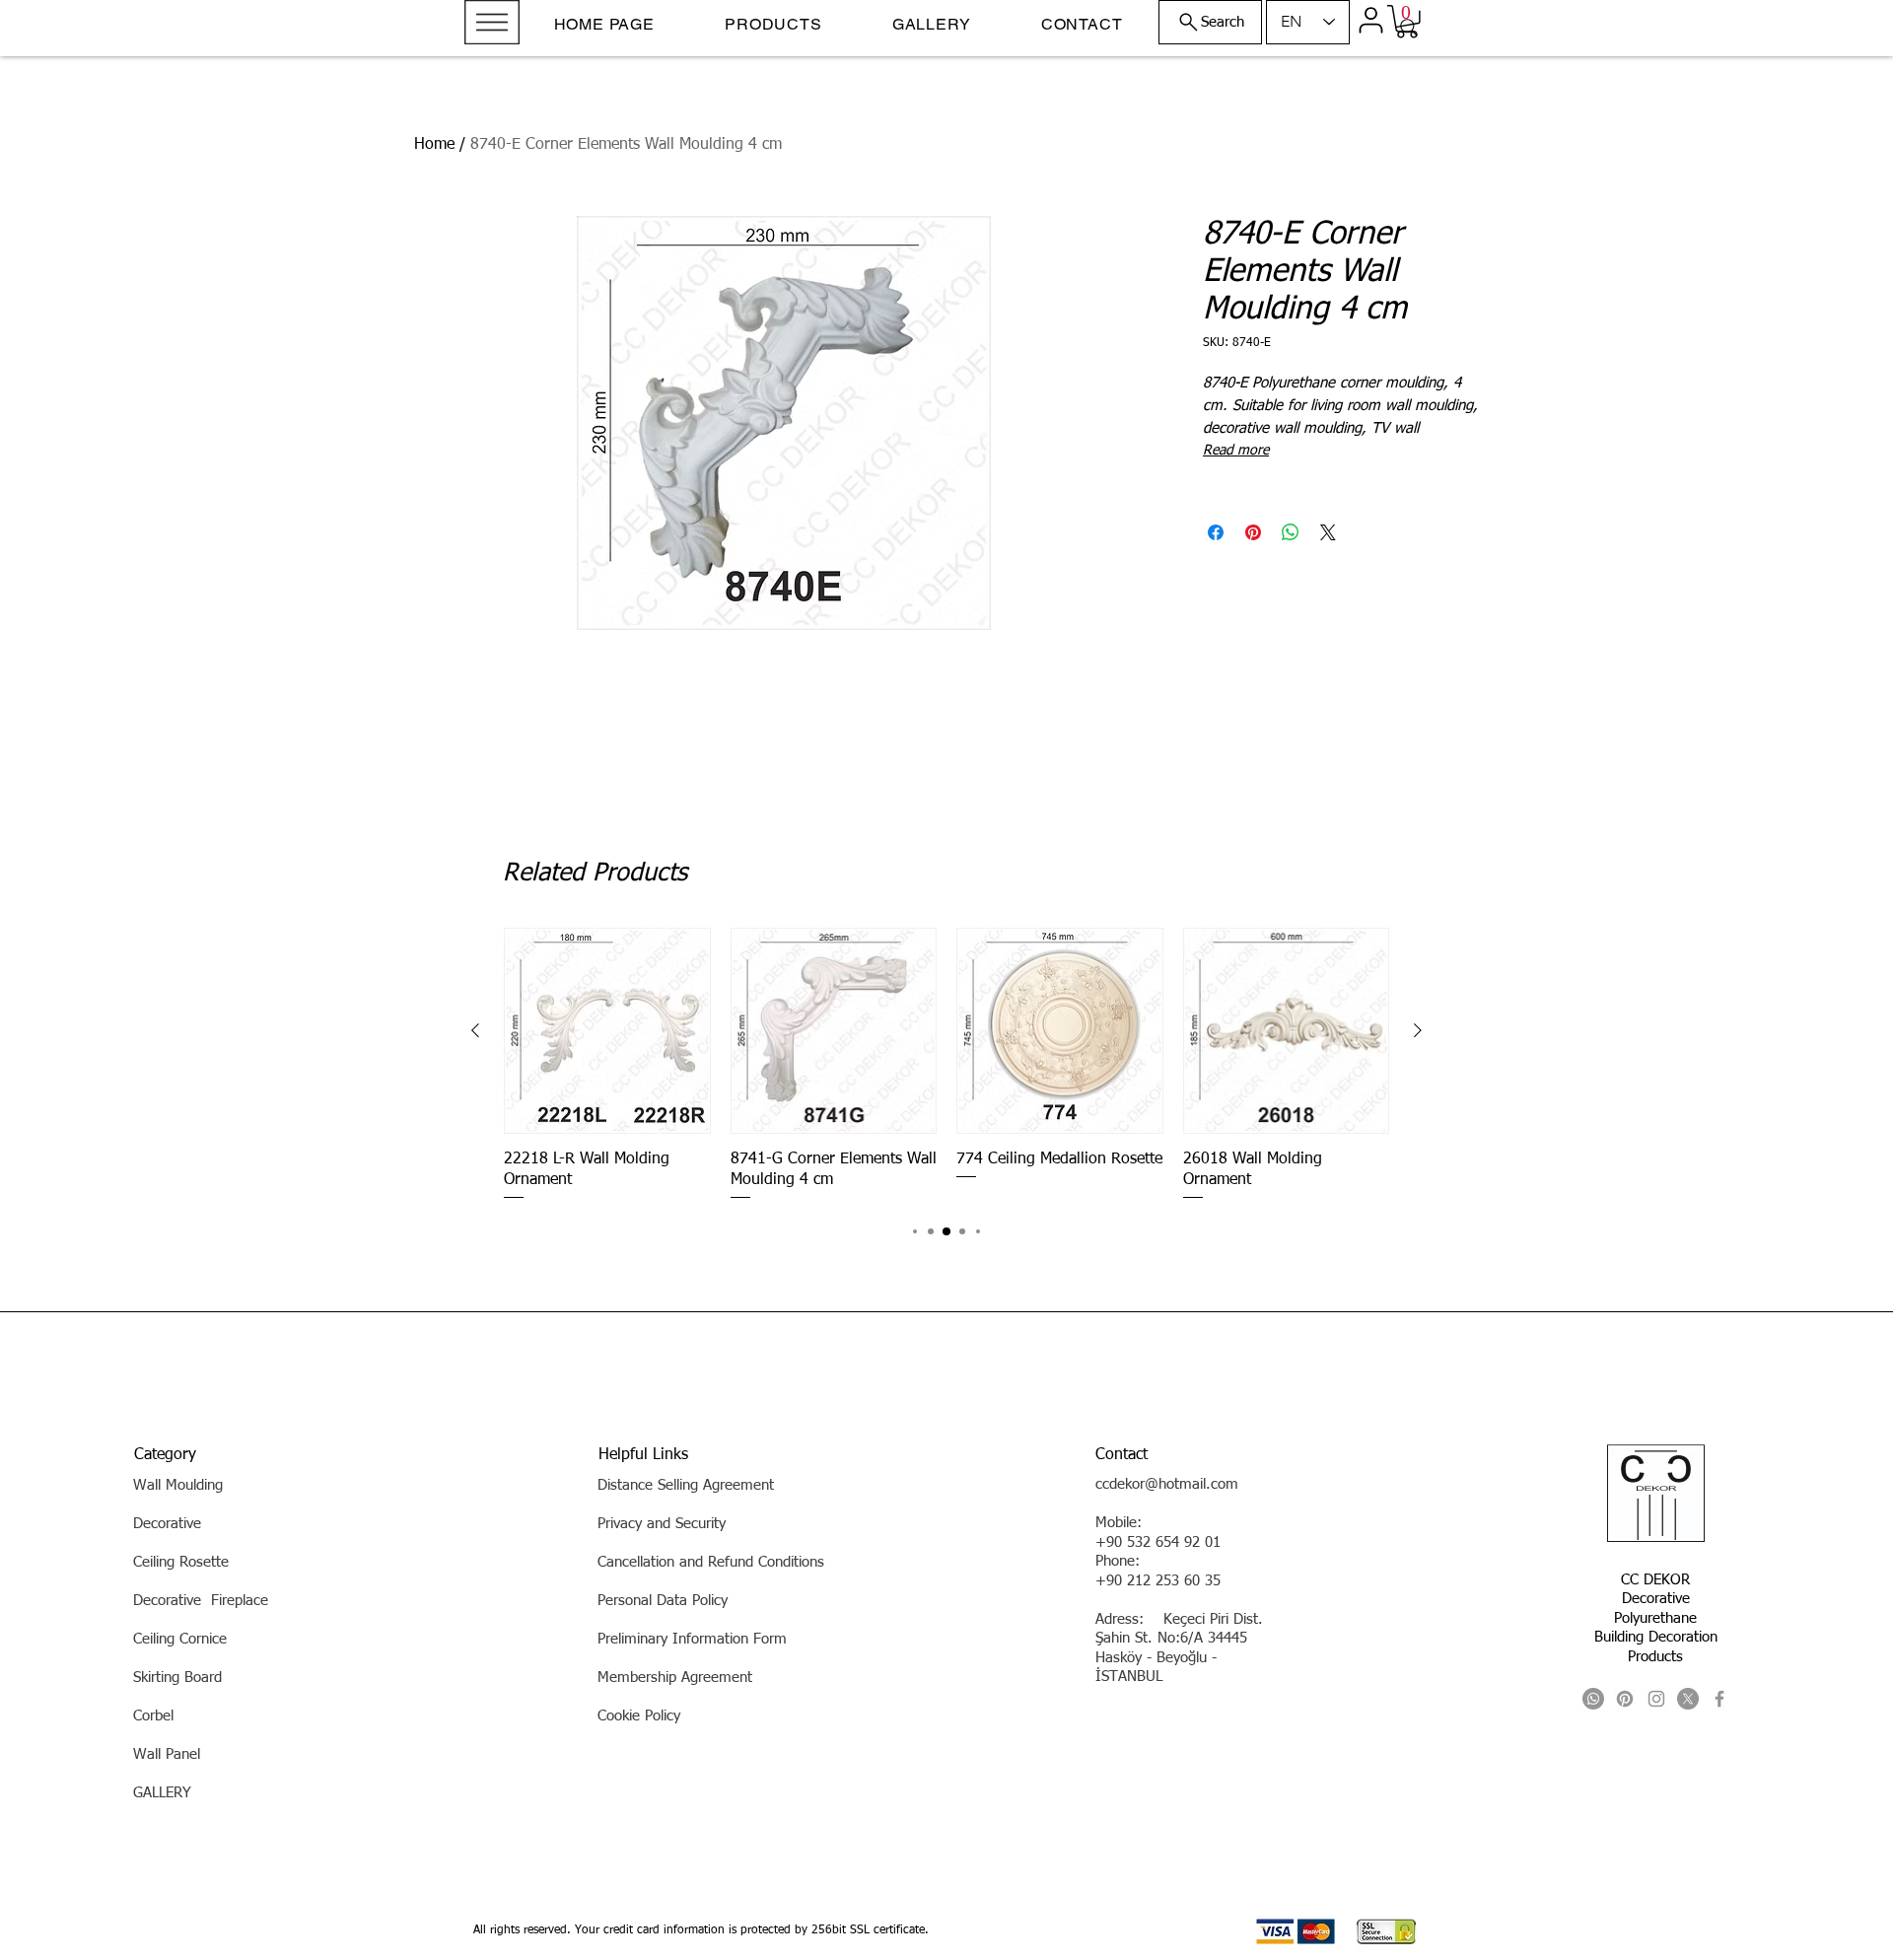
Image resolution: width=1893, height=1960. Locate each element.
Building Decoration (1656, 1637)
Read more (1236, 451)
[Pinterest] (1625, 1699)
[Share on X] (1328, 532)
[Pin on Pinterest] (1253, 532)
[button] (492, 22)
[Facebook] (1719, 1699)
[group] (946, 1065)
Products (1655, 1657)
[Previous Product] (475, 1030)
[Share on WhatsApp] (1291, 532)
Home (434, 145)
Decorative (1656, 1599)
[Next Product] (1418, 1030)
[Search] (1409, 28)
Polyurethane (1655, 1618)
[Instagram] (1656, 1699)
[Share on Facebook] (1216, 532)
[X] (1688, 1699)
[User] (1370, 20)
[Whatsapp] (1593, 1699)
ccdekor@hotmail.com (1167, 1484)
